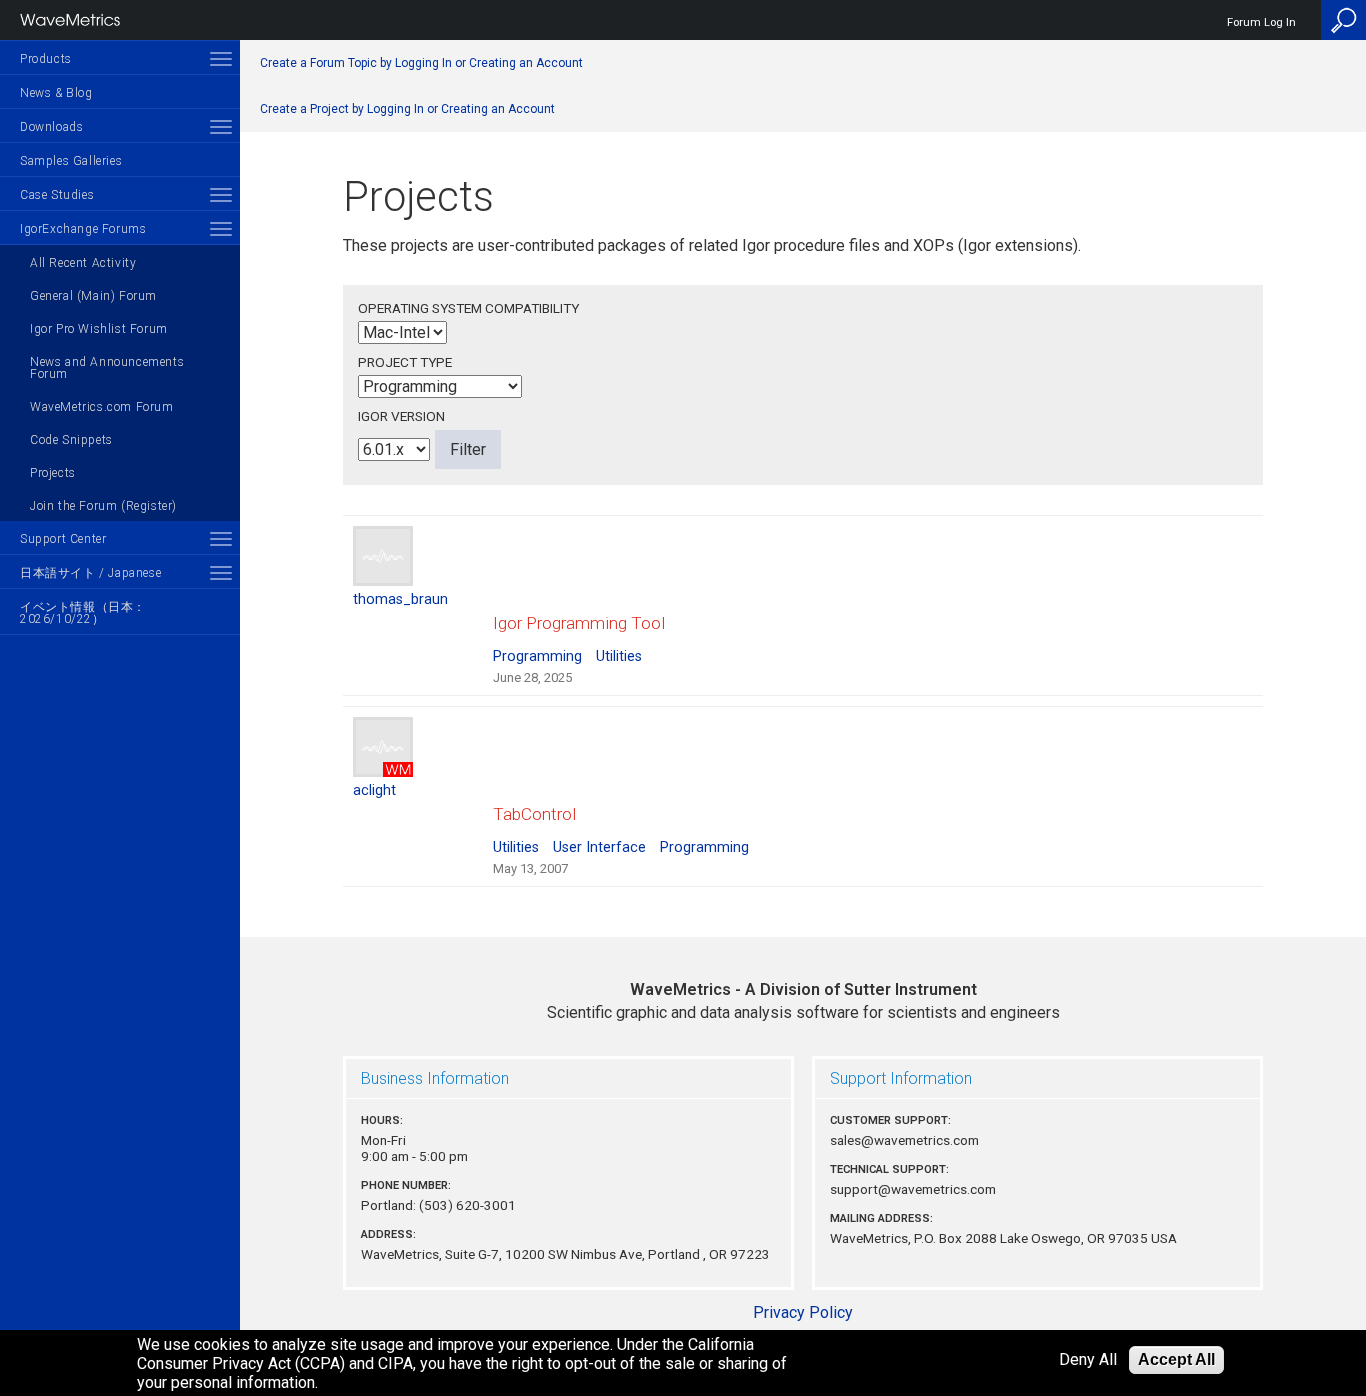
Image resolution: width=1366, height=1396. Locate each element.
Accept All (1176, 1359)
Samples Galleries (71, 161)
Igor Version (401, 416)
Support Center (63, 539)
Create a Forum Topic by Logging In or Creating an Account (421, 63)
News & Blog (56, 93)
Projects (53, 473)
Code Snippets (71, 440)
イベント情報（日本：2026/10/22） (83, 613)
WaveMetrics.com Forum (102, 407)
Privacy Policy (803, 1312)
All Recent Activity (83, 263)
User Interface (599, 847)
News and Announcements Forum (107, 368)
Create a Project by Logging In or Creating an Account (407, 109)
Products (46, 59)
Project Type (405, 362)
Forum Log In (1261, 22)
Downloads (51, 127)
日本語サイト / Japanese (90, 573)
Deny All (1088, 1360)
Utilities (619, 656)
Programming (537, 656)
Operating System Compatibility (468, 308)
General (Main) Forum (93, 296)
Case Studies (57, 195)
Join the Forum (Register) (103, 506)
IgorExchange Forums (83, 229)
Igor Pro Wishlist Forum (99, 329)
